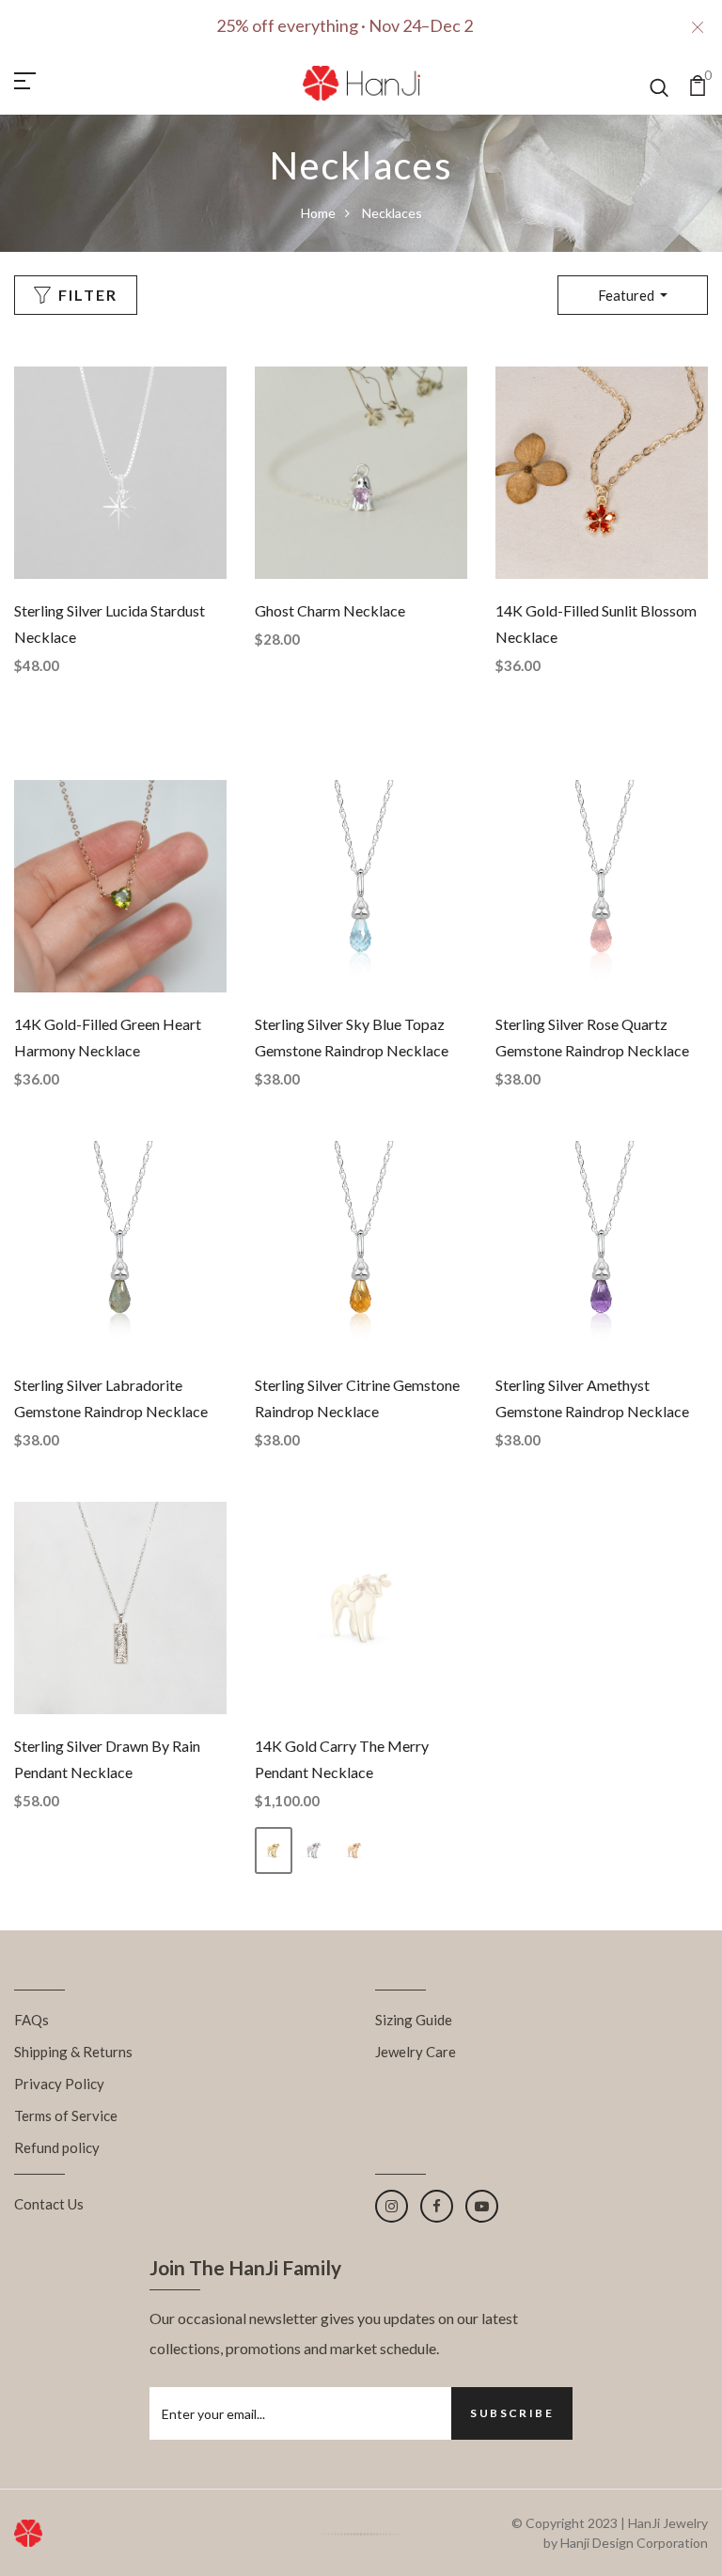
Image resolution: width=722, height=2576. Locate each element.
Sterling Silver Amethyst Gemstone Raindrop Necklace (592, 1398)
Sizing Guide (414, 2020)
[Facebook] (437, 2206)
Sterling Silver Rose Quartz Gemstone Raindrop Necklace (592, 1037)
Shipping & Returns (73, 2052)
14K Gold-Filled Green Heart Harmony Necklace (108, 1037)
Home (318, 213)
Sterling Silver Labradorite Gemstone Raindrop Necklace (111, 1398)
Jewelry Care (416, 2052)
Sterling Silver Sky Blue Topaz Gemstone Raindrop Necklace (352, 1037)
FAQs (31, 2020)
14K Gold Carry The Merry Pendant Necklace (342, 1759)
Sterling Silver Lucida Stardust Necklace (110, 624)
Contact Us (49, 2204)
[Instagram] (392, 2206)
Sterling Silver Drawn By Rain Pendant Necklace (107, 1759)
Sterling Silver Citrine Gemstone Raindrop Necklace (357, 1398)
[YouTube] (482, 2206)
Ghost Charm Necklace (330, 610)
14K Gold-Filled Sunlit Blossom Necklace (596, 624)
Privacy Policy (59, 2084)
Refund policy (57, 2147)
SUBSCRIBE (512, 2413)
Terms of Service (66, 2115)
